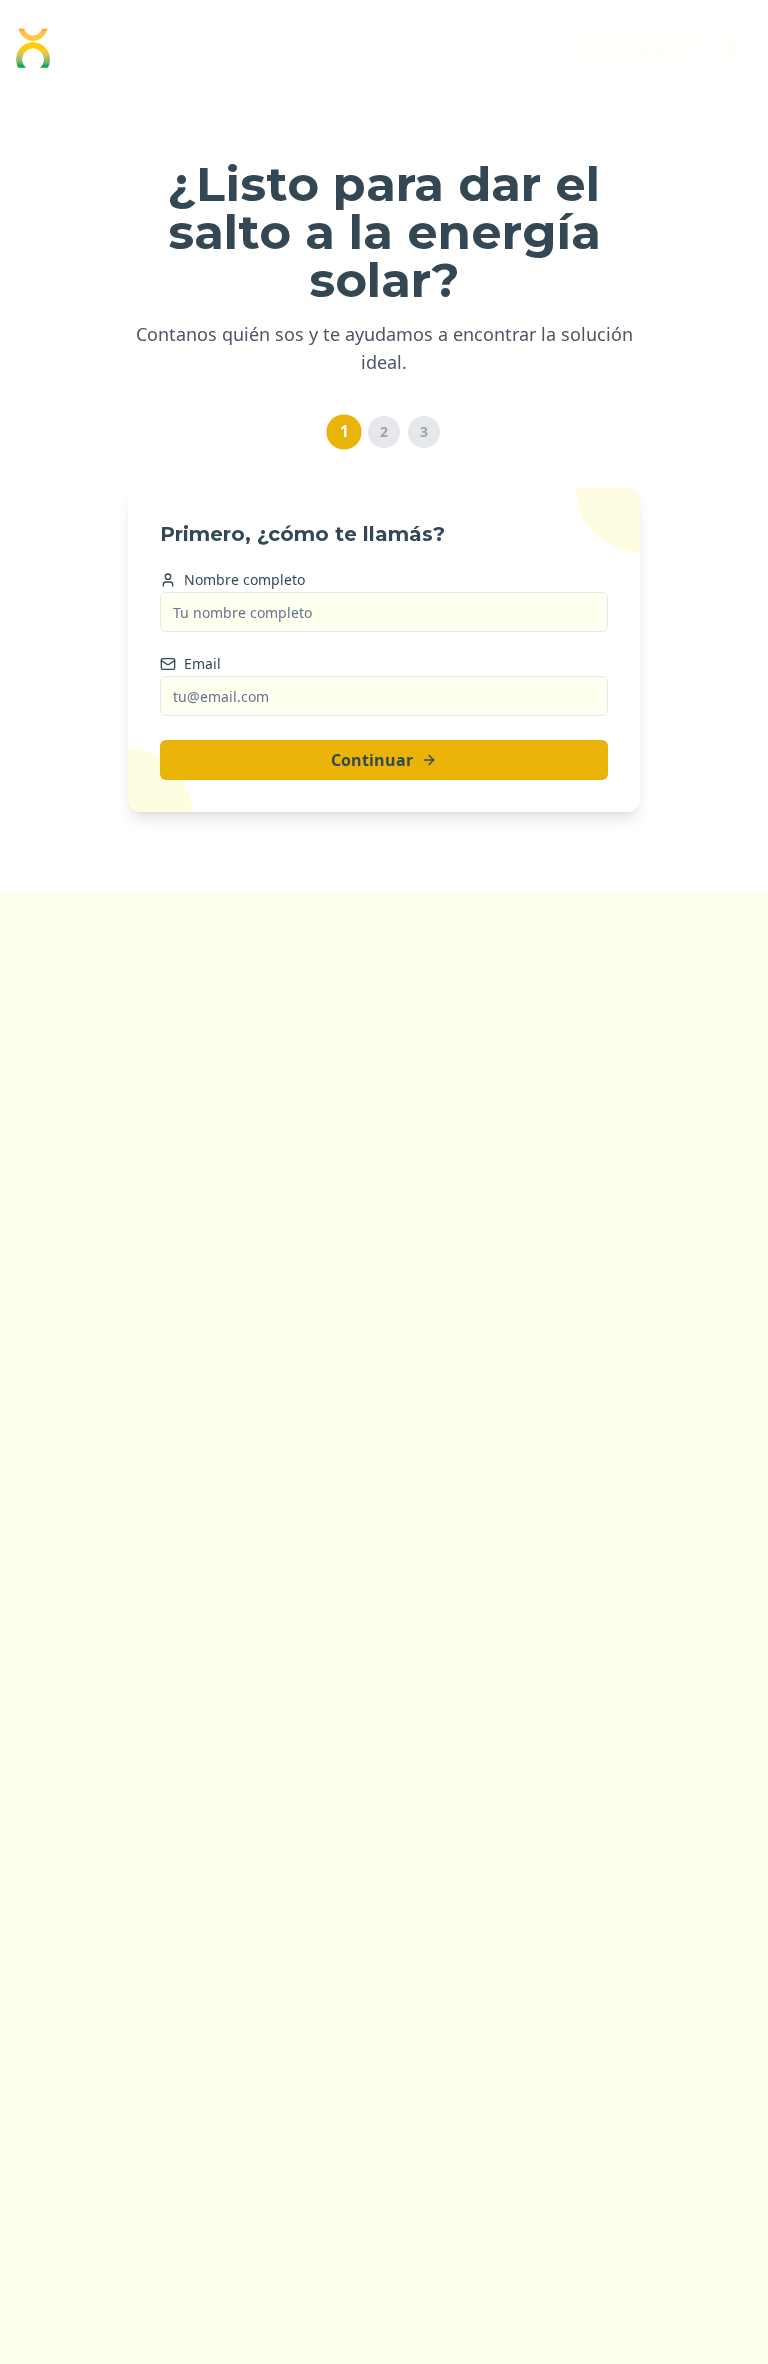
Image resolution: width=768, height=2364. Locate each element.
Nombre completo (244, 580)
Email (202, 664)
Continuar (372, 760)
